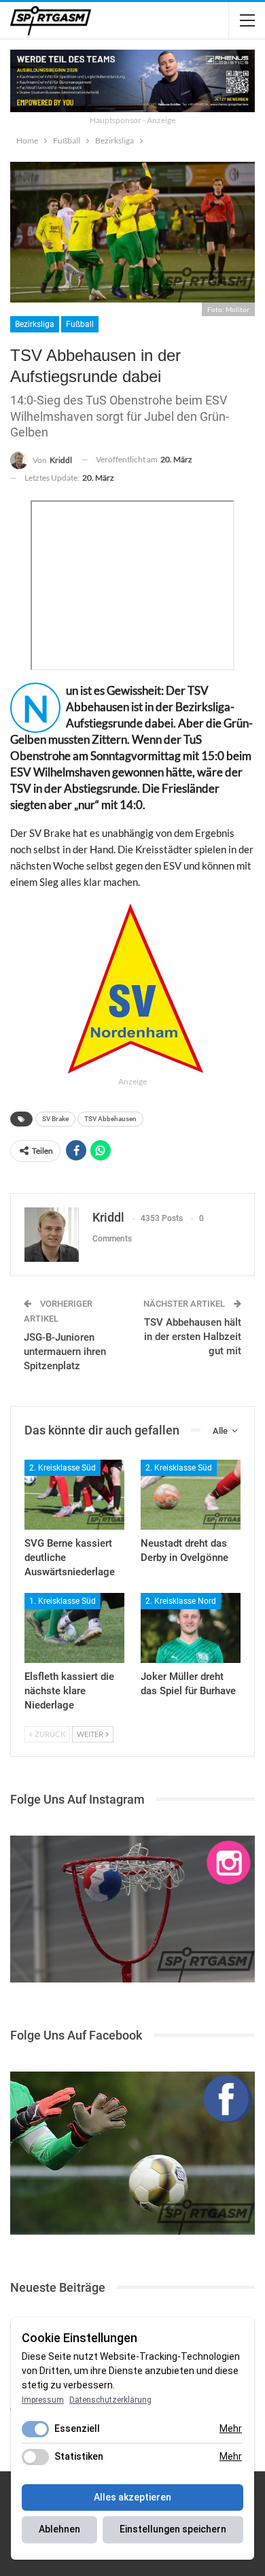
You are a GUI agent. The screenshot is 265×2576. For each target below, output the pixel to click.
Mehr (231, 2428)
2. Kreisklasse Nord (181, 1601)
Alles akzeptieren (132, 2497)
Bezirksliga (35, 324)
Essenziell (77, 2428)
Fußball (80, 324)
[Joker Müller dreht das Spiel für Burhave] (191, 1628)
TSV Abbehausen (110, 1119)
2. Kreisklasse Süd (63, 1468)
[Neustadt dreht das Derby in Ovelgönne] (191, 1495)
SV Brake (55, 1119)
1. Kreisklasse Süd (63, 1601)
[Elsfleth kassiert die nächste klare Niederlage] (74, 1628)
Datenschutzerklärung (110, 2400)
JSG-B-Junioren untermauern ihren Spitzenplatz (65, 1352)
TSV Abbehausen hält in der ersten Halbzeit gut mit (193, 1337)
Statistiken (79, 2456)
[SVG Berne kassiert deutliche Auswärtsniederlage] (74, 1495)
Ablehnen (59, 2529)
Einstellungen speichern (173, 2529)
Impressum (43, 2400)
